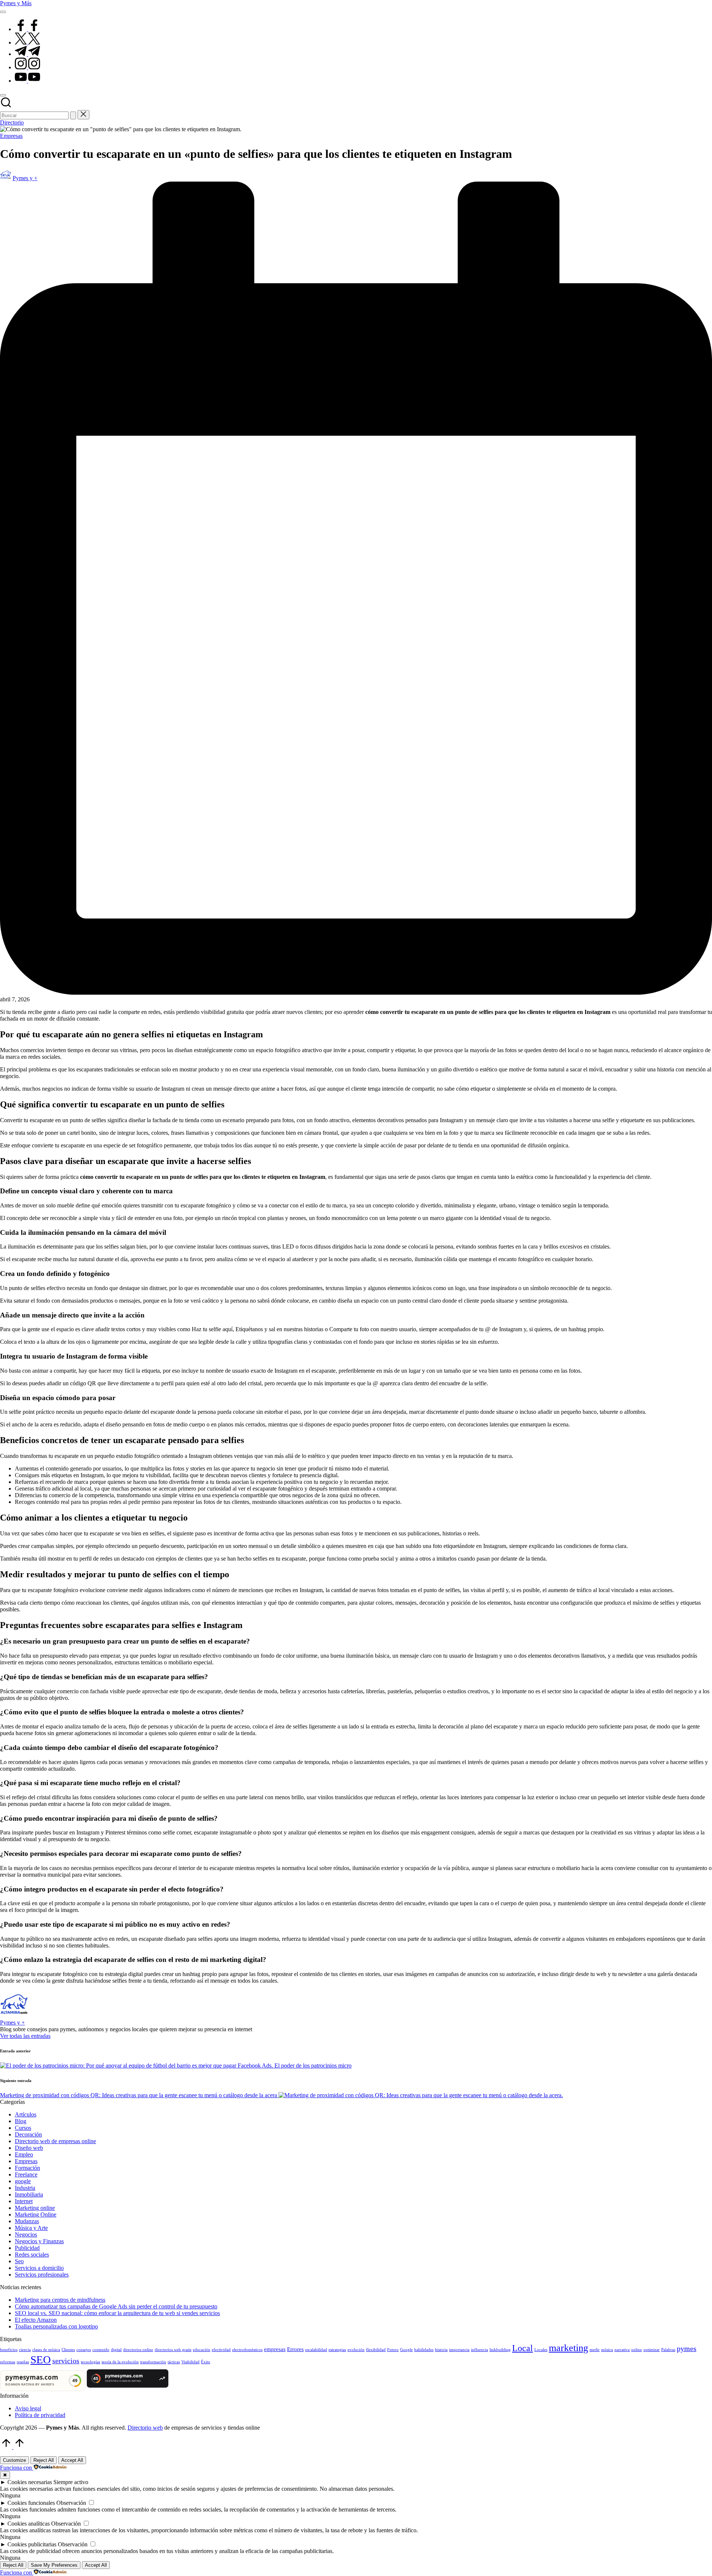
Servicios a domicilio (39, 2268)
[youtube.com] (27, 81)
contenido (101, 2350)
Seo (19, 2261)
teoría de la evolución (120, 2362)
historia (441, 2350)
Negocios (26, 2234)
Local (523, 2348)
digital (116, 2350)
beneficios (9, 2350)
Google (406, 2350)
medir (595, 2350)
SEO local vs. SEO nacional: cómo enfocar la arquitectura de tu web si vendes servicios (117, 2313)
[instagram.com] (27, 67)
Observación (71, 2503)
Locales (541, 2350)
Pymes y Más (16, 3)
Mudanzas (27, 2221)
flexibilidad (376, 2350)
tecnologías (90, 2362)
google (23, 2181)
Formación (27, 2168)
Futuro (393, 2350)
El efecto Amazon (36, 2320)
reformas (8, 2362)
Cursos (23, 2128)
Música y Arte (31, 2228)
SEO (41, 2360)
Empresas (11, 136)
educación (202, 2350)
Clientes (68, 2350)
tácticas (174, 2362)
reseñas (23, 2362)
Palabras (668, 2350)
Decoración (28, 2134)
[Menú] (3, 12)
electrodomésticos (247, 2350)
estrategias (337, 2350)
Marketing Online (36, 2214)
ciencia (25, 2350)
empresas (275, 2349)
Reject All (44, 2460)
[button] (73, 115)
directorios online (138, 2350)
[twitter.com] (27, 42)
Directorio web (145, 2428)
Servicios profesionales (42, 2275)
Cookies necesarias (30, 2482)
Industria (25, 2188)
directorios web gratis (173, 2350)
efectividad (221, 2350)
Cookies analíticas (29, 2524)
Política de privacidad (40, 2415)
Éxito (206, 2362)
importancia (459, 2350)
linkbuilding (500, 2350)
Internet (24, 2201)
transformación (153, 2362)
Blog (21, 2121)
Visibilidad (190, 2362)
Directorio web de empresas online (55, 2141)
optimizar (652, 2350)
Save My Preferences (54, 2565)
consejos (84, 2350)
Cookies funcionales (31, 2503)
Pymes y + (12, 2023)
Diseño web (29, 2148)
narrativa (622, 2350)
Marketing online (35, 2208)
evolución (356, 2350)
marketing (568, 2348)
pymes (687, 2348)
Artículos (26, 2114)
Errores (295, 2349)
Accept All (72, 2460)
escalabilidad (316, 2350)
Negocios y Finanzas (39, 2241)
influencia (479, 2350)
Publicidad (27, 2248)
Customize (14, 2460)
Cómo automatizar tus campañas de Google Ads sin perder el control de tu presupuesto (116, 2306)
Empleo (24, 2154)
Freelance (26, 2174)
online (637, 2350)
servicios (66, 2361)
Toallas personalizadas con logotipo (56, 2326)
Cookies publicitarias (32, 2544)
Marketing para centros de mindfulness (60, 2300)
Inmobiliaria (29, 2194)
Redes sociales (32, 2255)
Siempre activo (71, 2482)
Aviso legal (28, 2408)
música (607, 2350)
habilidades (424, 2350)
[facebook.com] (27, 29)
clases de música (46, 2350)
